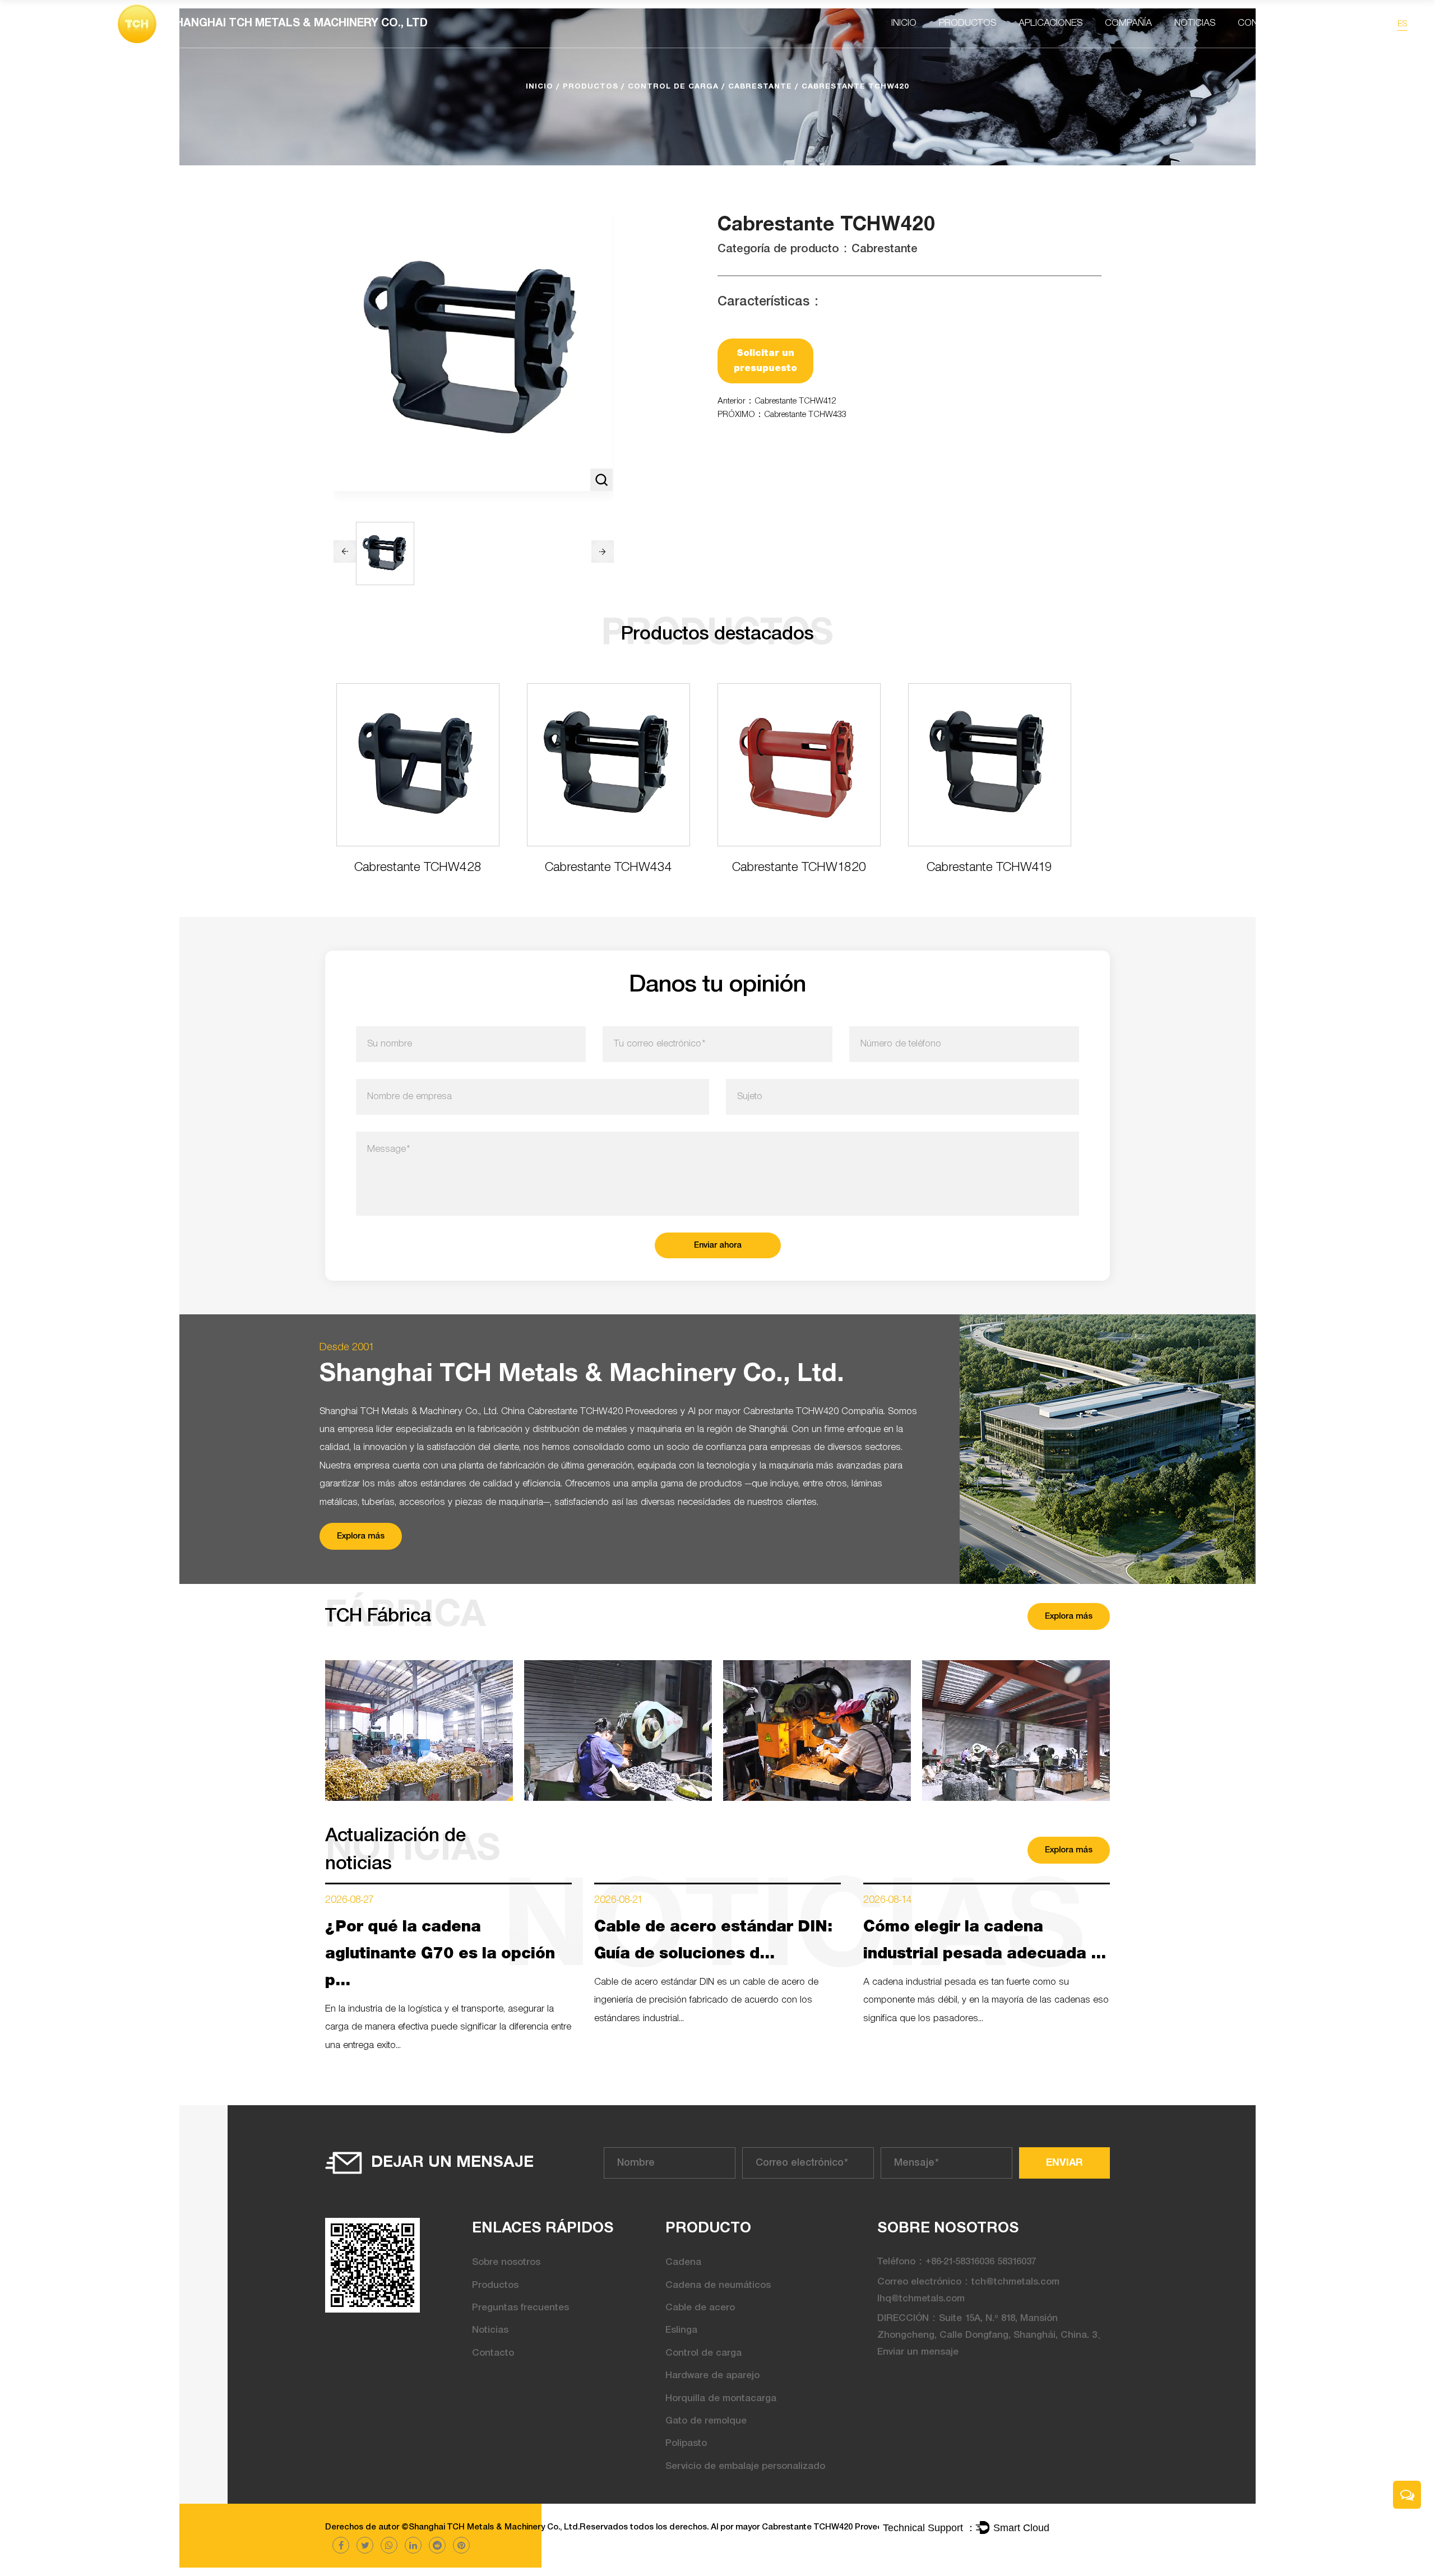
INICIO (904, 23)
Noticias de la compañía (1208, 46)
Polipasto (686, 2443)
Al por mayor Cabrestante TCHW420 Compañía (786, 1412)
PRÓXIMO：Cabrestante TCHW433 (782, 415)
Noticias (1195, 23)
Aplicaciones (1050, 23)
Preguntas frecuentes (520, 2308)
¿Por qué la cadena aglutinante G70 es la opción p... (440, 1954)
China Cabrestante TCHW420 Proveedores (589, 1412)
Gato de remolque (706, 2421)
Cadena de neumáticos (718, 2285)
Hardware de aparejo (712, 2376)
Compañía (1128, 23)
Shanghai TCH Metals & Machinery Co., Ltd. (494, 2527)
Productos (968, 23)
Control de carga (673, 87)
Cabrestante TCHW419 (989, 868)
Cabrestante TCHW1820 (799, 868)
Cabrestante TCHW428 (418, 868)
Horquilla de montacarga (721, 2399)
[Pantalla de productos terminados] (419, 1731)
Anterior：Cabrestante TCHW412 (777, 401)
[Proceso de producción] (618, 1731)
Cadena (683, 2262)
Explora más (361, 1536)
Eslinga (681, 2330)
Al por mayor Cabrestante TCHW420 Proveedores (795, 2527)
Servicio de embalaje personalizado (745, 2466)
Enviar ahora (718, 1245)
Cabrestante (760, 87)
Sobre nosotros (506, 2262)
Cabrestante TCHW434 (608, 868)
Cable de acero (700, 2308)
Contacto (1263, 23)
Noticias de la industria (1221, 43)
